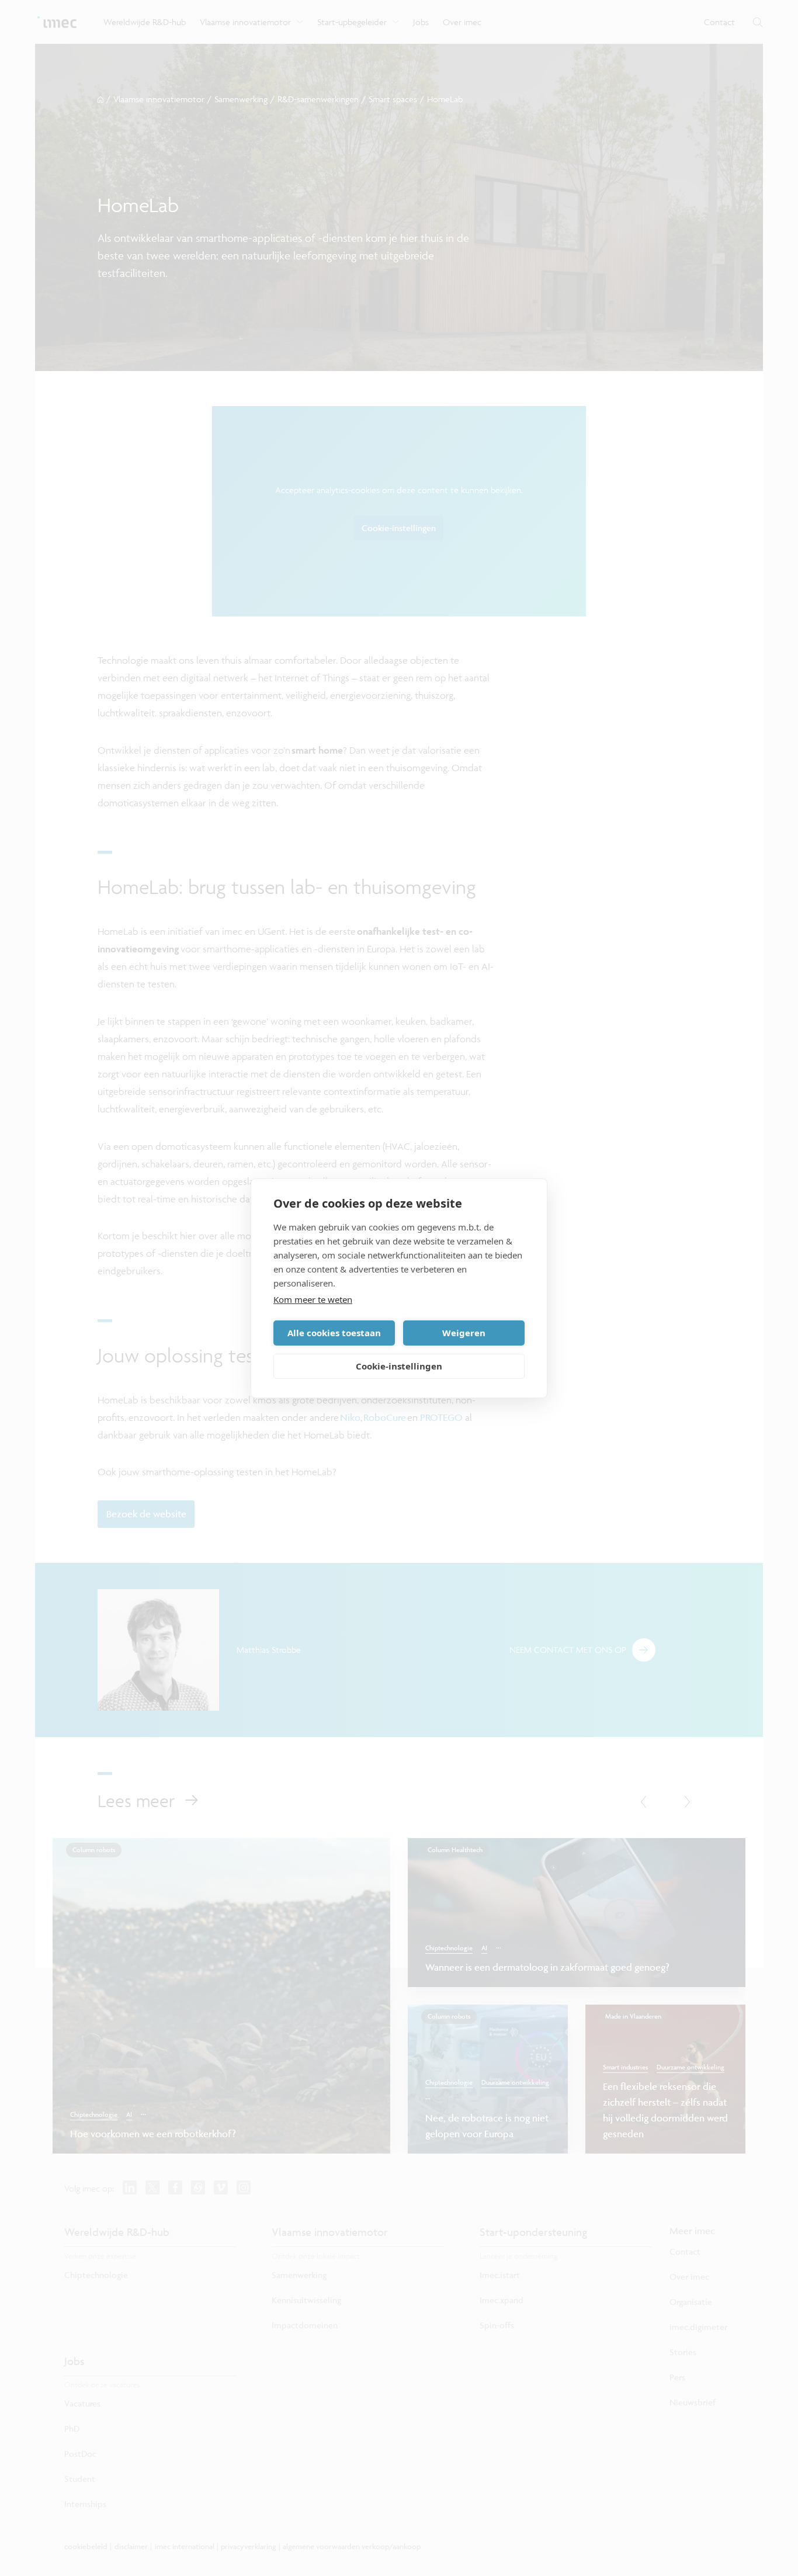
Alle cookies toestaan (334, 1333)
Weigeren (464, 1333)
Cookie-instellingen (399, 1366)
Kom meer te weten (313, 1299)
